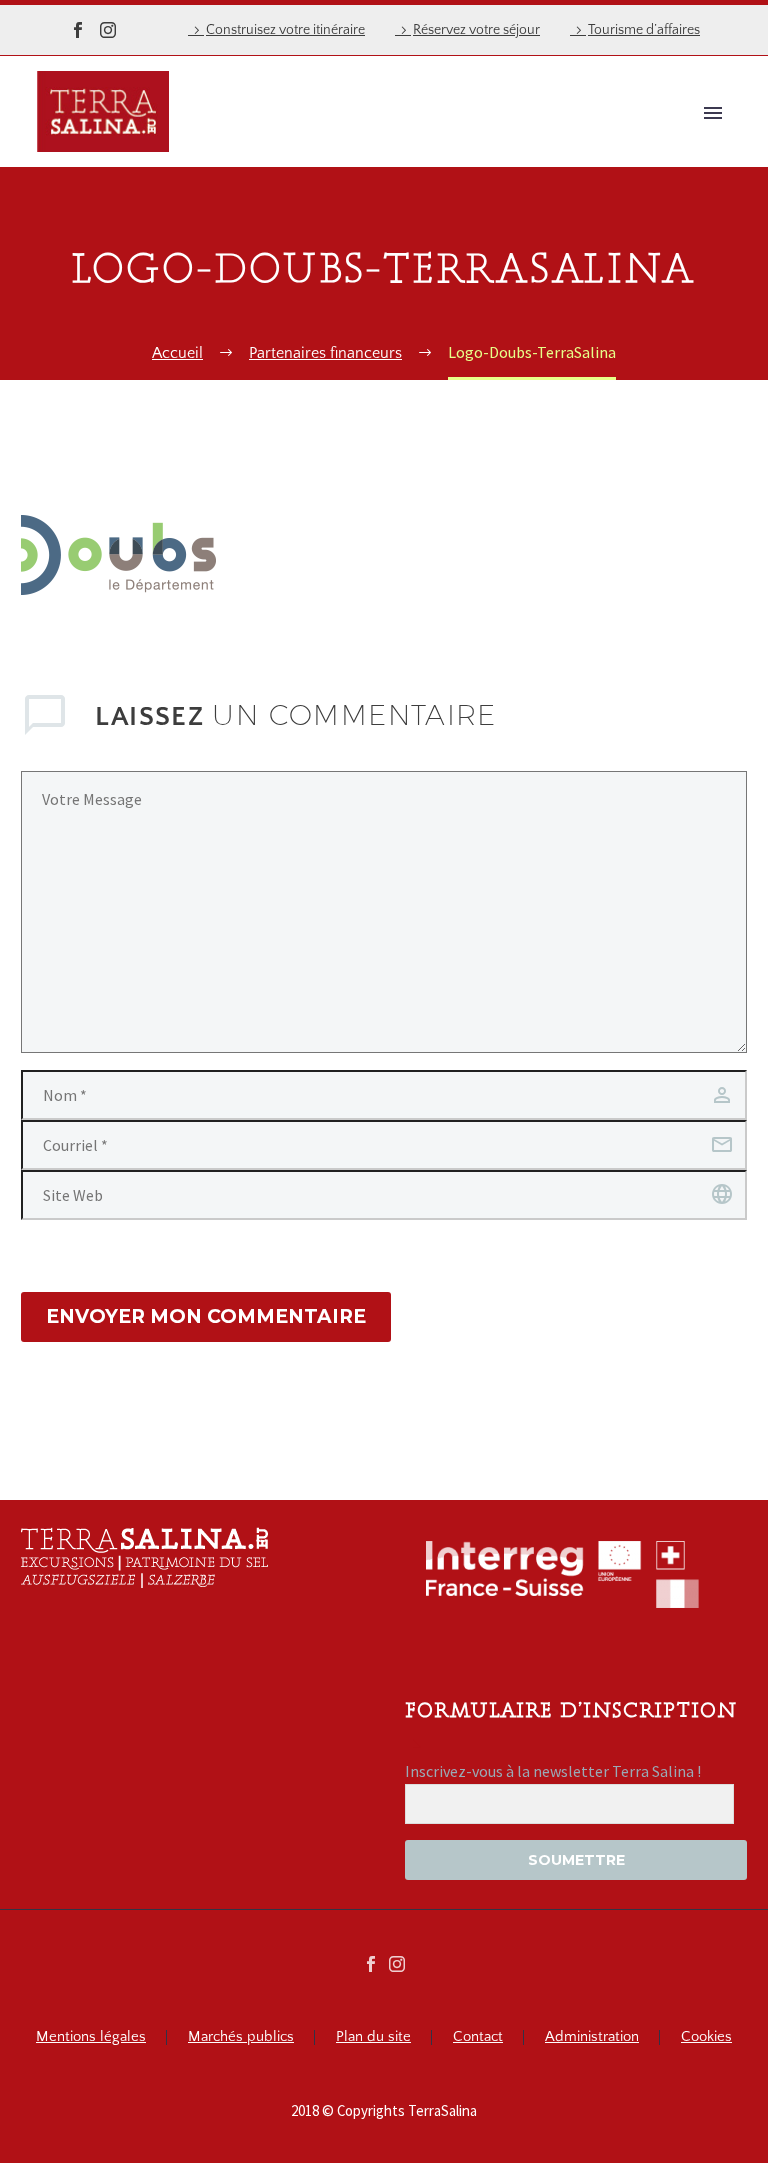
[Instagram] (108, 30)
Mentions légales (91, 2037)
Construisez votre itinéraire (285, 30)
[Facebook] (78, 30)
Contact (478, 2037)
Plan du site (373, 2037)
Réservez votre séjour (476, 30)
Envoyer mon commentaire (206, 1316)
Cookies (706, 2037)
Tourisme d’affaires (644, 30)
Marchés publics (241, 2037)
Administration (592, 2037)
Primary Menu (713, 113)
